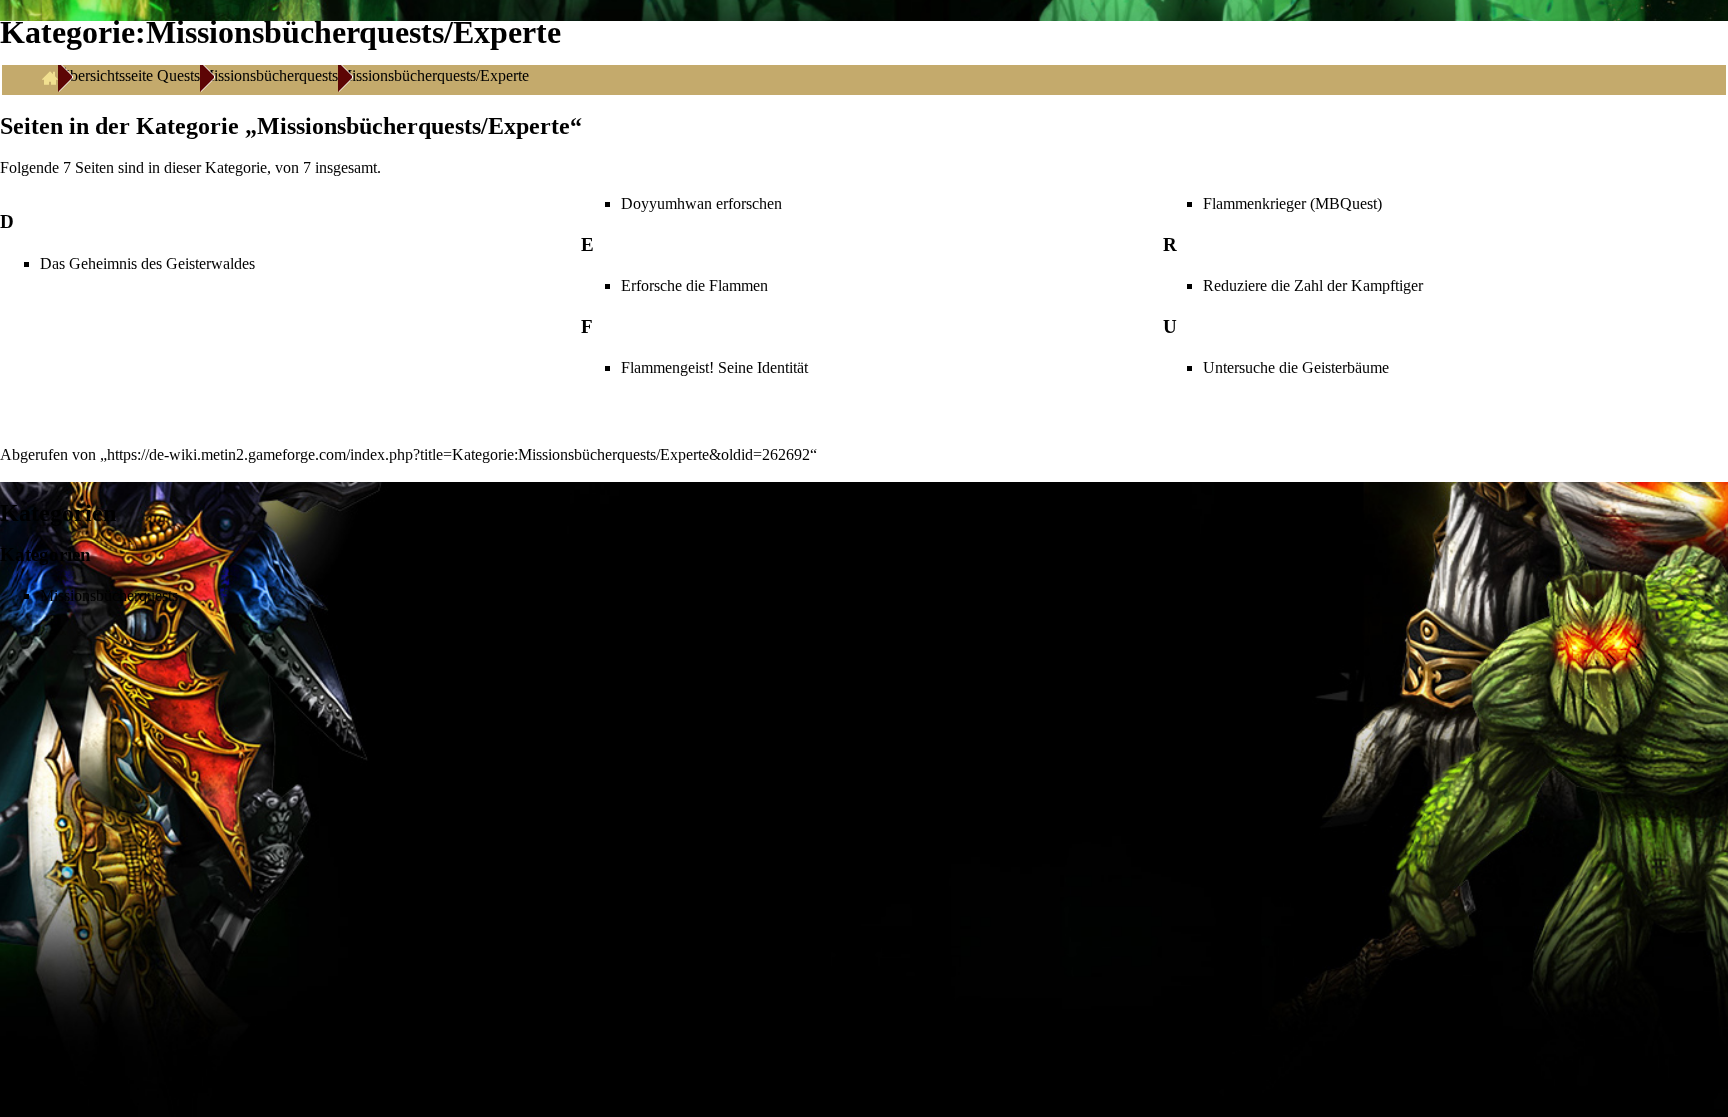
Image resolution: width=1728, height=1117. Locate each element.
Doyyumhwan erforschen (701, 203)
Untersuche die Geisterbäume (1296, 367)
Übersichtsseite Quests (129, 75)
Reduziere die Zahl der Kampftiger (1313, 285)
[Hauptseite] (50, 76)
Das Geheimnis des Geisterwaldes (147, 263)
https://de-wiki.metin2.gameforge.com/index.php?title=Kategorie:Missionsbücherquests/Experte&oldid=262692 (458, 454)
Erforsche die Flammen (694, 285)
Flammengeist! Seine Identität (714, 367)
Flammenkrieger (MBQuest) (1292, 203)
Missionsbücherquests (269, 75)
